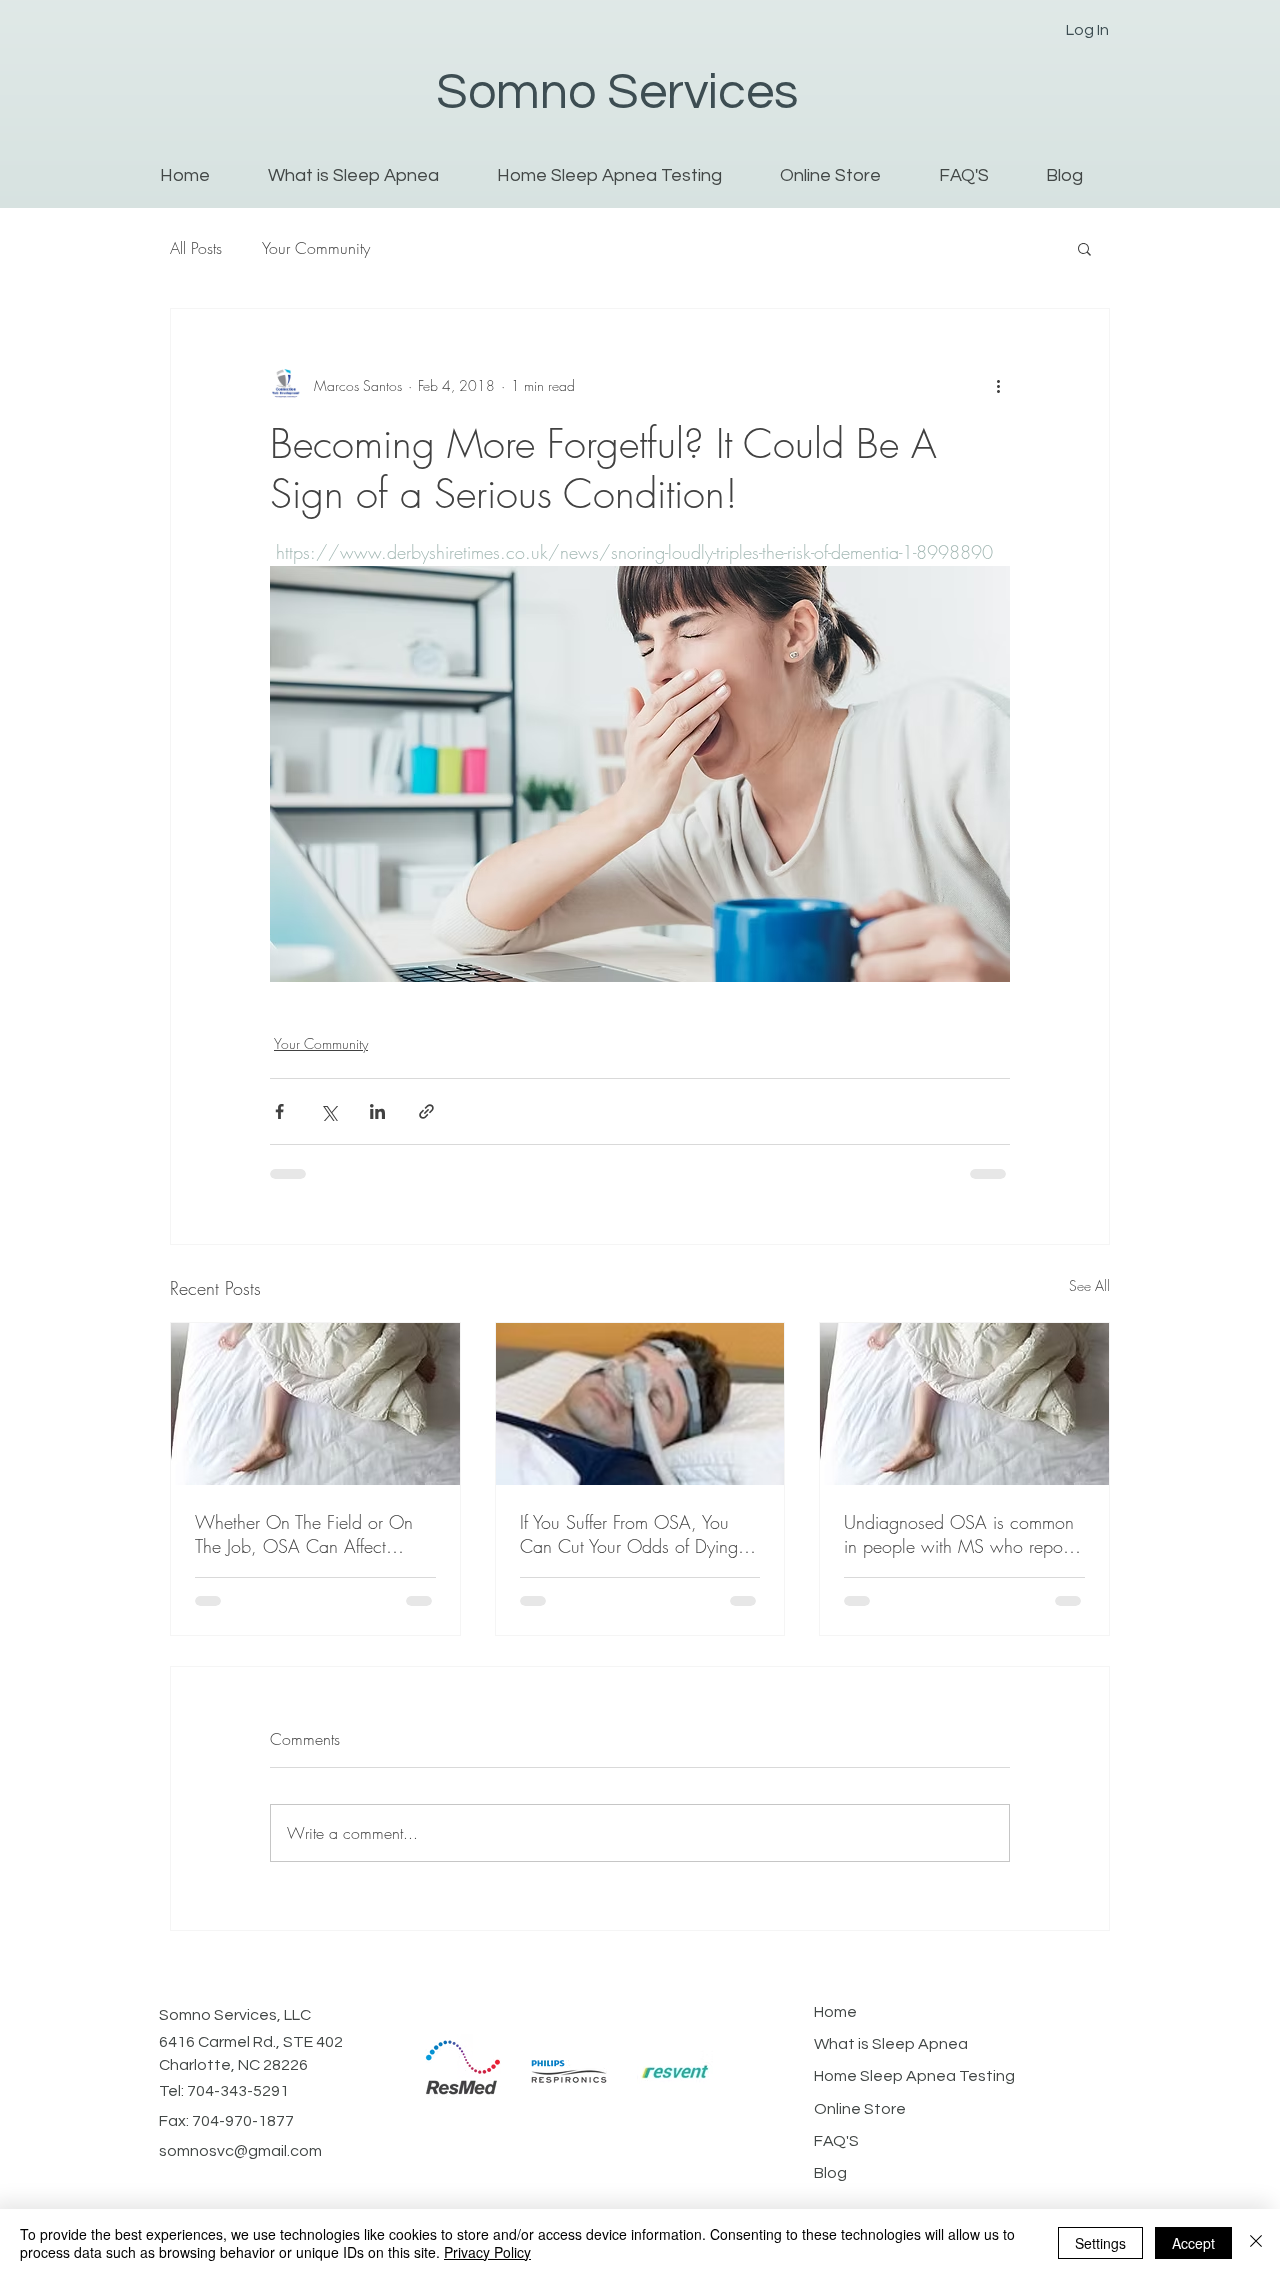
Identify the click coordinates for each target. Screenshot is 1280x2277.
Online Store (860, 2109)
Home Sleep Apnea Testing (914, 2076)
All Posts (196, 248)
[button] (1084, 248)
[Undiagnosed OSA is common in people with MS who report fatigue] (964, 1404)
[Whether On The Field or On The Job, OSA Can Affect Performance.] (315, 1404)
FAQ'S (836, 2141)
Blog (830, 2173)
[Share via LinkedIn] (377, 1111)
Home (835, 2012)
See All (1089, 1285)
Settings (1100, 2243)
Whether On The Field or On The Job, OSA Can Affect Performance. (304, 1534)
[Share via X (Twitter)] (328, 1111)
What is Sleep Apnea (891, 2044)
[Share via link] (426, 1111)
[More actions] (998, 385)
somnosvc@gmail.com (240, 2151)
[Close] (1256, 2243)
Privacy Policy (487, 2252)
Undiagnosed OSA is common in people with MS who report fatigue (959, 1534)
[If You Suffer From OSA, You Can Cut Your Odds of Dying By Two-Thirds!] (640, 1404)
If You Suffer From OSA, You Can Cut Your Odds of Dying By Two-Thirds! (629, 1534)
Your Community (316, 248)
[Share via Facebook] (279, 1111)
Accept (1193, 2243)
